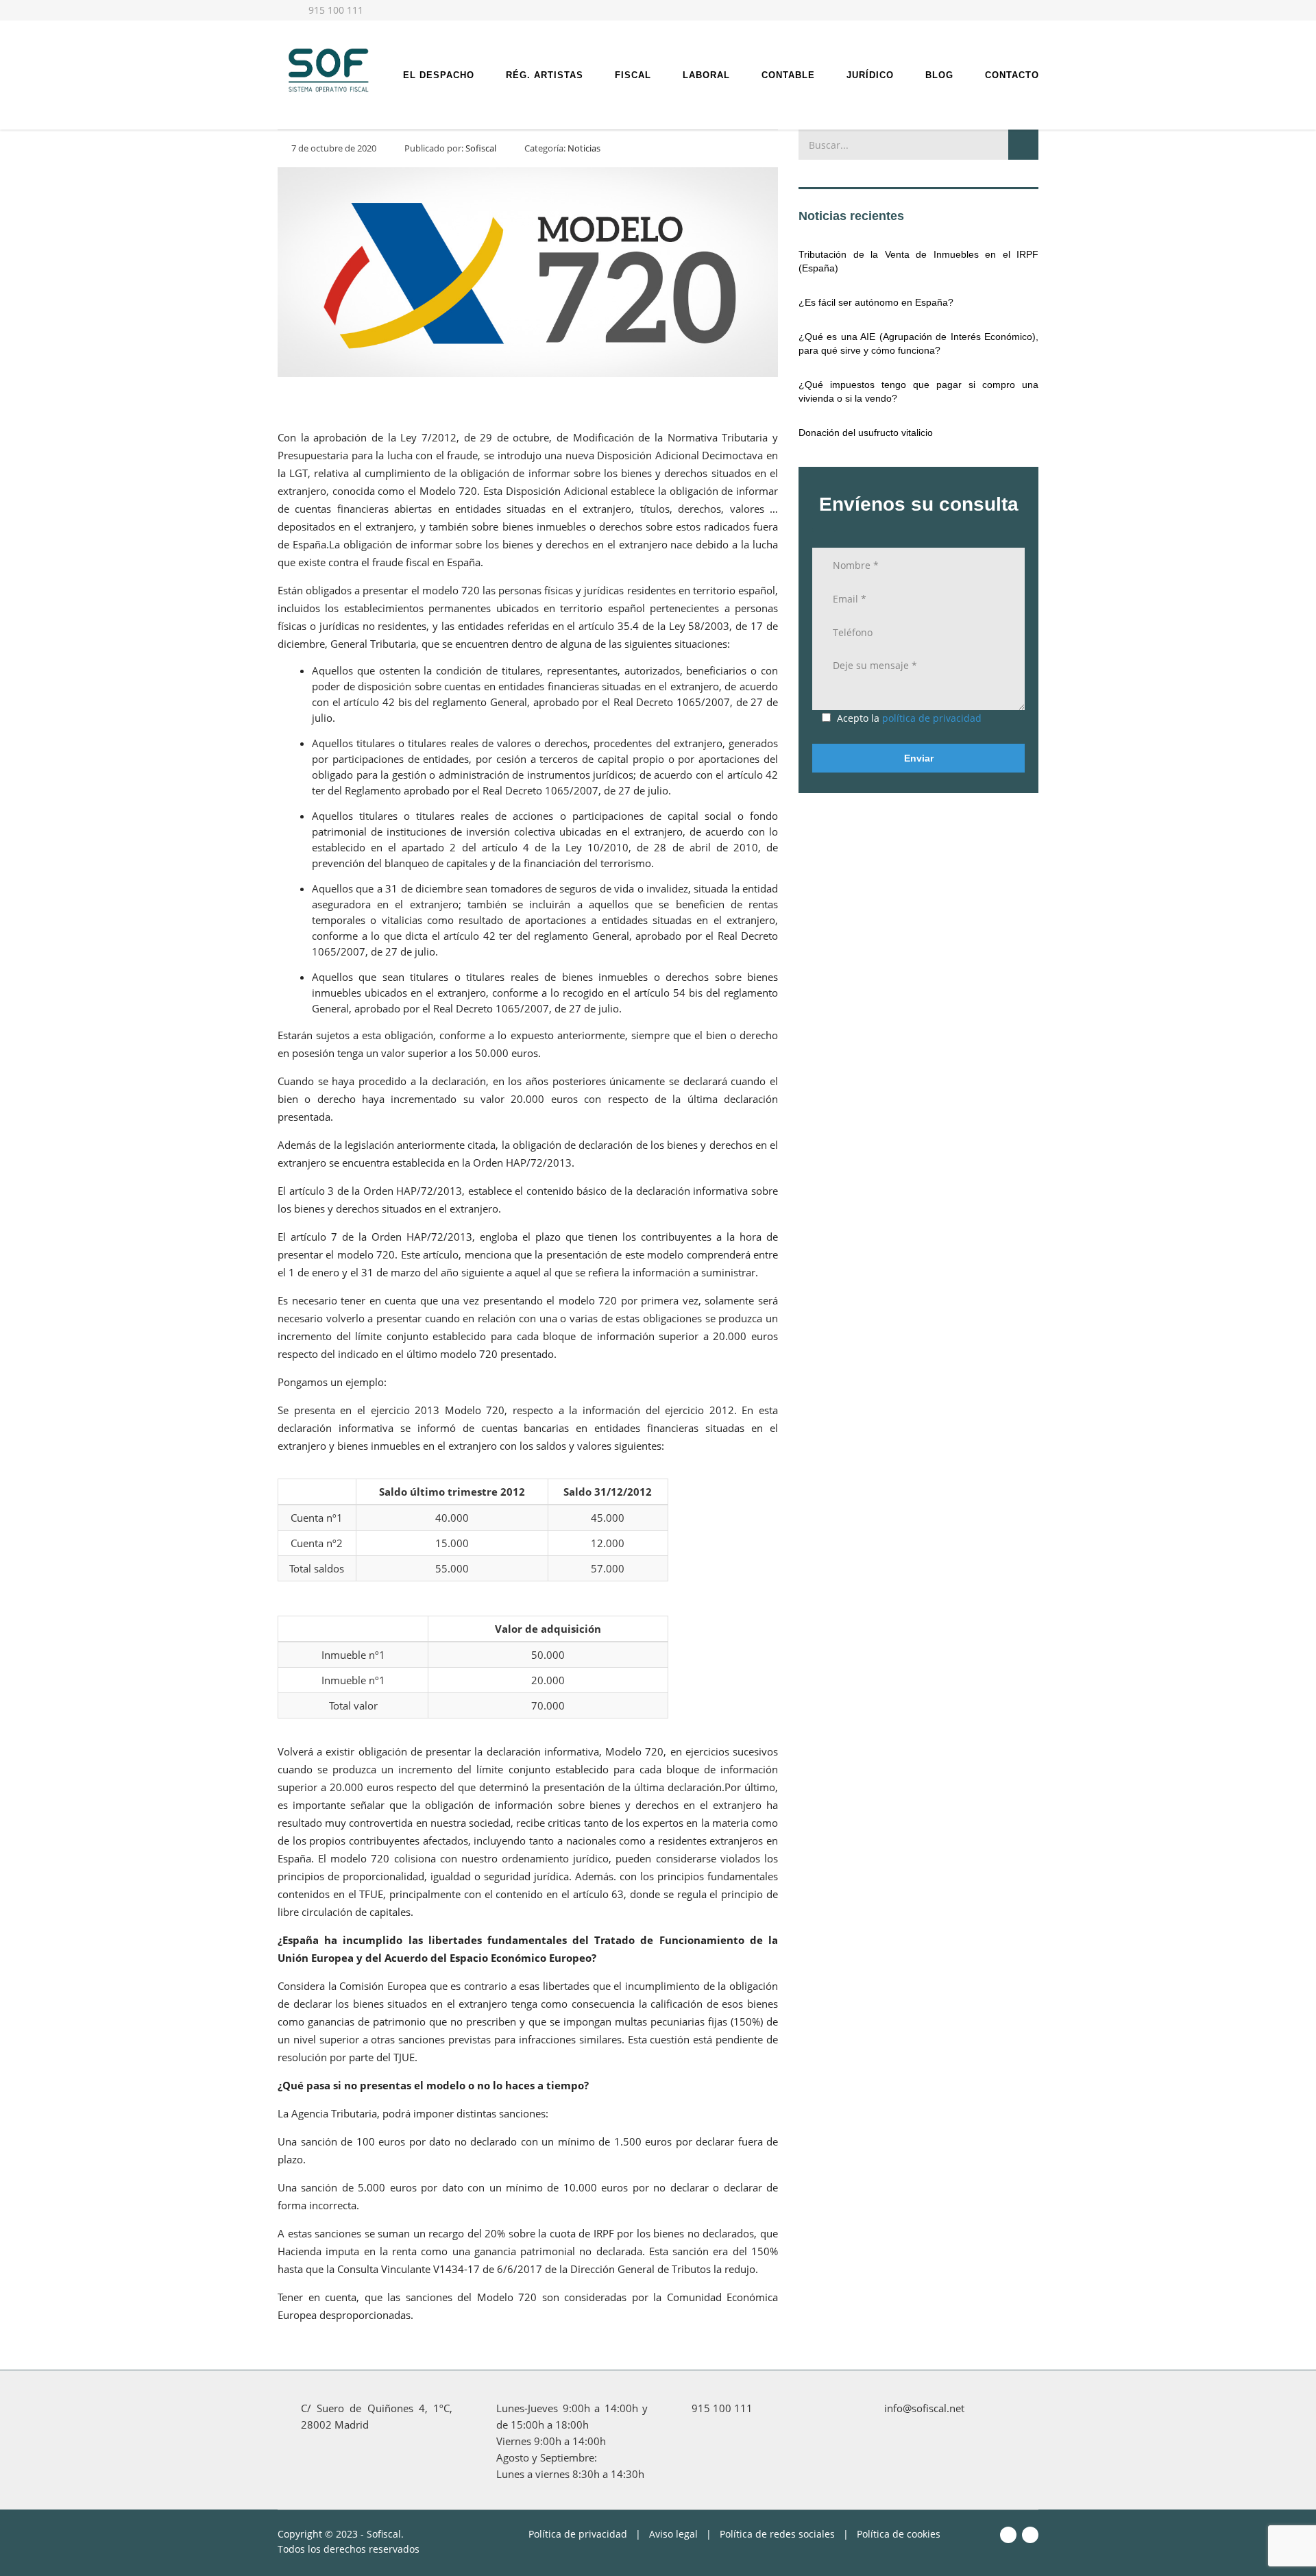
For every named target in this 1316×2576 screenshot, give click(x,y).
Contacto (1012, 75)
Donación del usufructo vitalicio (866, 433)
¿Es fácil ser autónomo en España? (876, 302)
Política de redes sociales (777, 2534)
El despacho (439, 75)
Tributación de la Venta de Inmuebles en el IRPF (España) (918, 261)
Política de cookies (899, 2534)
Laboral (706, 75)
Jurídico (870, 75)
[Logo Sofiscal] (327, 69)
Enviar (919, 758)
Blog (939, 75)
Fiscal (633, 75)
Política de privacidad (578, 2534)
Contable (788, 75)
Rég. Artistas (545, 75)
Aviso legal (673, 2534)
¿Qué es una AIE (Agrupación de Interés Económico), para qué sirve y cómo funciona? (918, 343)
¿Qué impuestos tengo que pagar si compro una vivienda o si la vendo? (918, 391)
